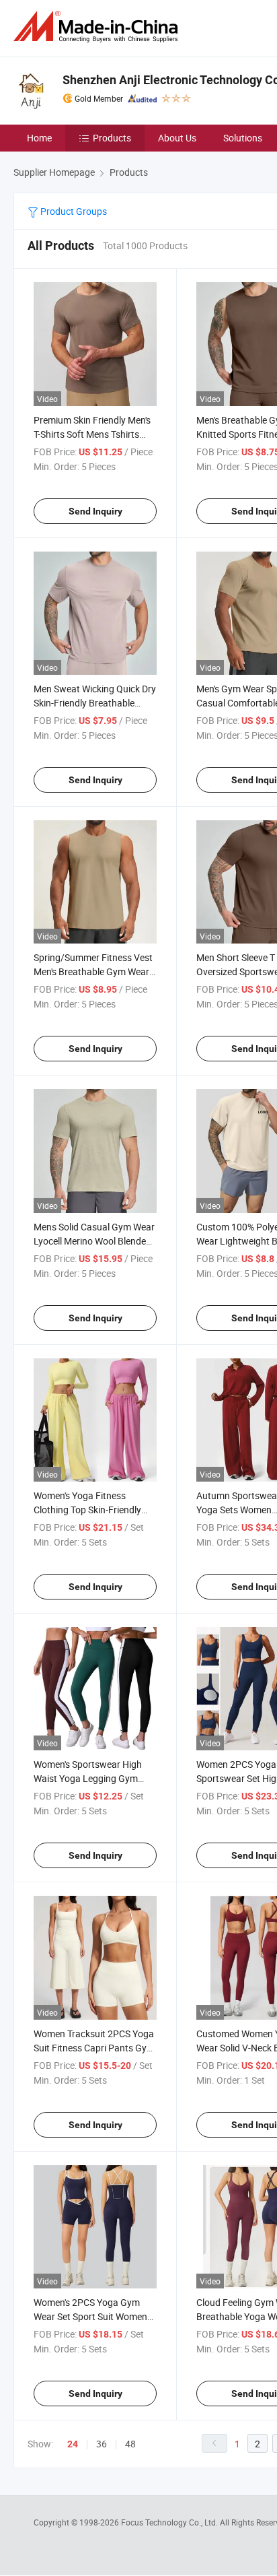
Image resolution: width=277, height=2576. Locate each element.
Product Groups (73, 211)
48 (130, 2444)
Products (112, 138)
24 (73, 2444)
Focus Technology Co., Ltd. (170, 2522)
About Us (177, 138)
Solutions (243, 138)
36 (102, 2444)
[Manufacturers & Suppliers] (98, 27)
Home (39, 138)
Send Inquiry (95, 511)
